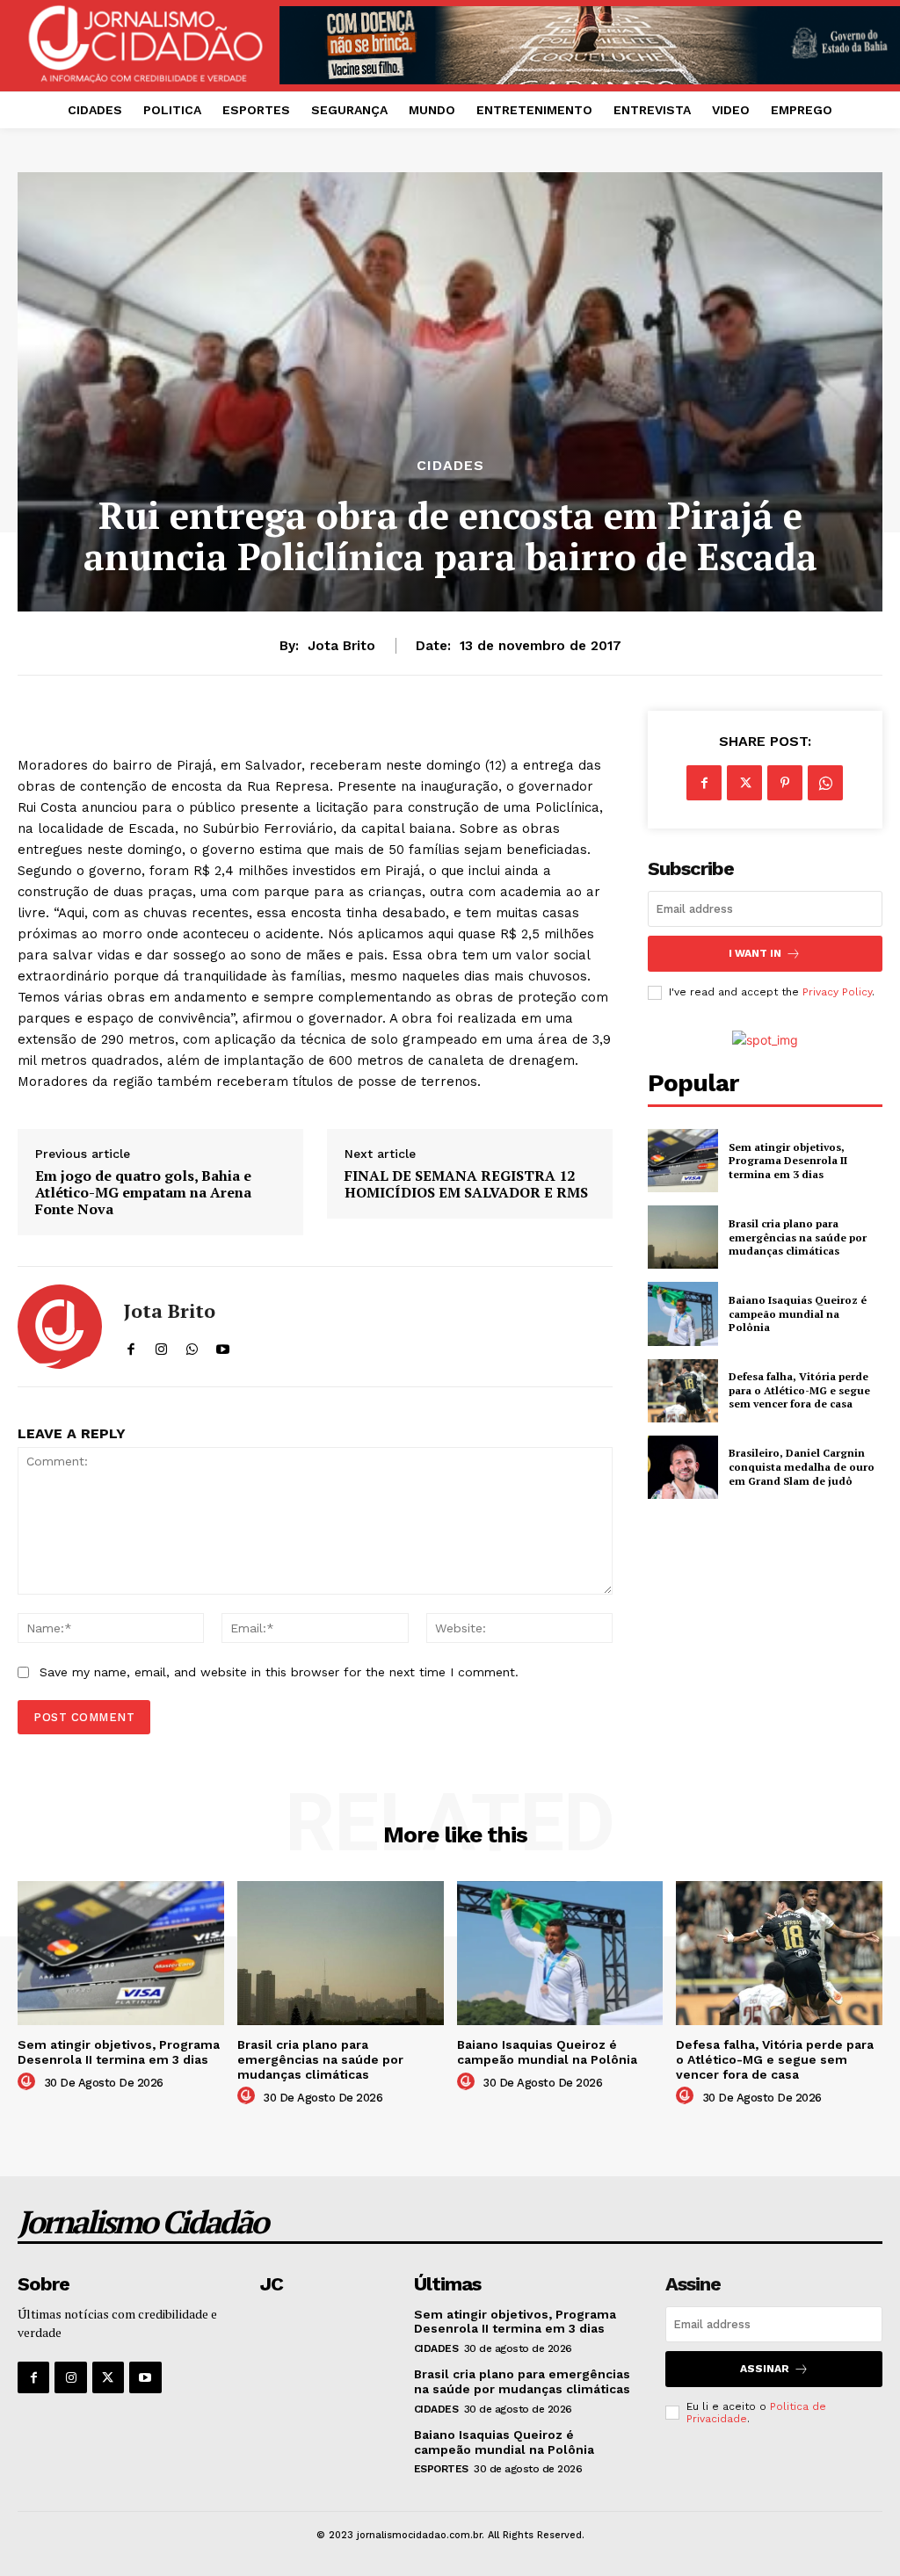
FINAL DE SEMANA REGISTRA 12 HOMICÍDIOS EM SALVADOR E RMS (466, 1184)
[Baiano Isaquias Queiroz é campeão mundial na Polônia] (683, 1313)
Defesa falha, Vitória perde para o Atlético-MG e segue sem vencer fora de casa (799, 1390)
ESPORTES (441, 2469)
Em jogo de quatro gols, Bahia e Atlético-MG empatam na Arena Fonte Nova (143, 1193)
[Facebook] (704, 783)
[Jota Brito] (60, 1327)
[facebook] (131, 1346)
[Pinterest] (785, 783)
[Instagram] (70, 2377)
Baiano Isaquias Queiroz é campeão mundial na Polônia (798, 1313)
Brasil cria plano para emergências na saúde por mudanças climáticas (798, 1237)
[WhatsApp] (825, 783)
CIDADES (450, 466)
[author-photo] (29, 2082)
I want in (755, 953)
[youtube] (223, 1346)
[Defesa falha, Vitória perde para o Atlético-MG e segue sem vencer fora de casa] (683, 1391)
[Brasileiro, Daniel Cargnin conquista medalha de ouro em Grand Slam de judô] (683, 1467)
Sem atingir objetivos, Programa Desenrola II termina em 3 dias (788, 1161)
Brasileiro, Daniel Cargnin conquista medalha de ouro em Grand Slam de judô (802, 1466)
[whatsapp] (192, 1346)
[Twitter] (744, 783)
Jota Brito (341, 646)
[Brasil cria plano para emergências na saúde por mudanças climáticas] (683, 1237)
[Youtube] (145, 2377)
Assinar (765, 2369)
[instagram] (161, 1346)
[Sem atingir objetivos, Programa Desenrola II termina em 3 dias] (683, 1161)
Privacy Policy (837, 992)
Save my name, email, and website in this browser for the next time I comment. (279, 1672)
